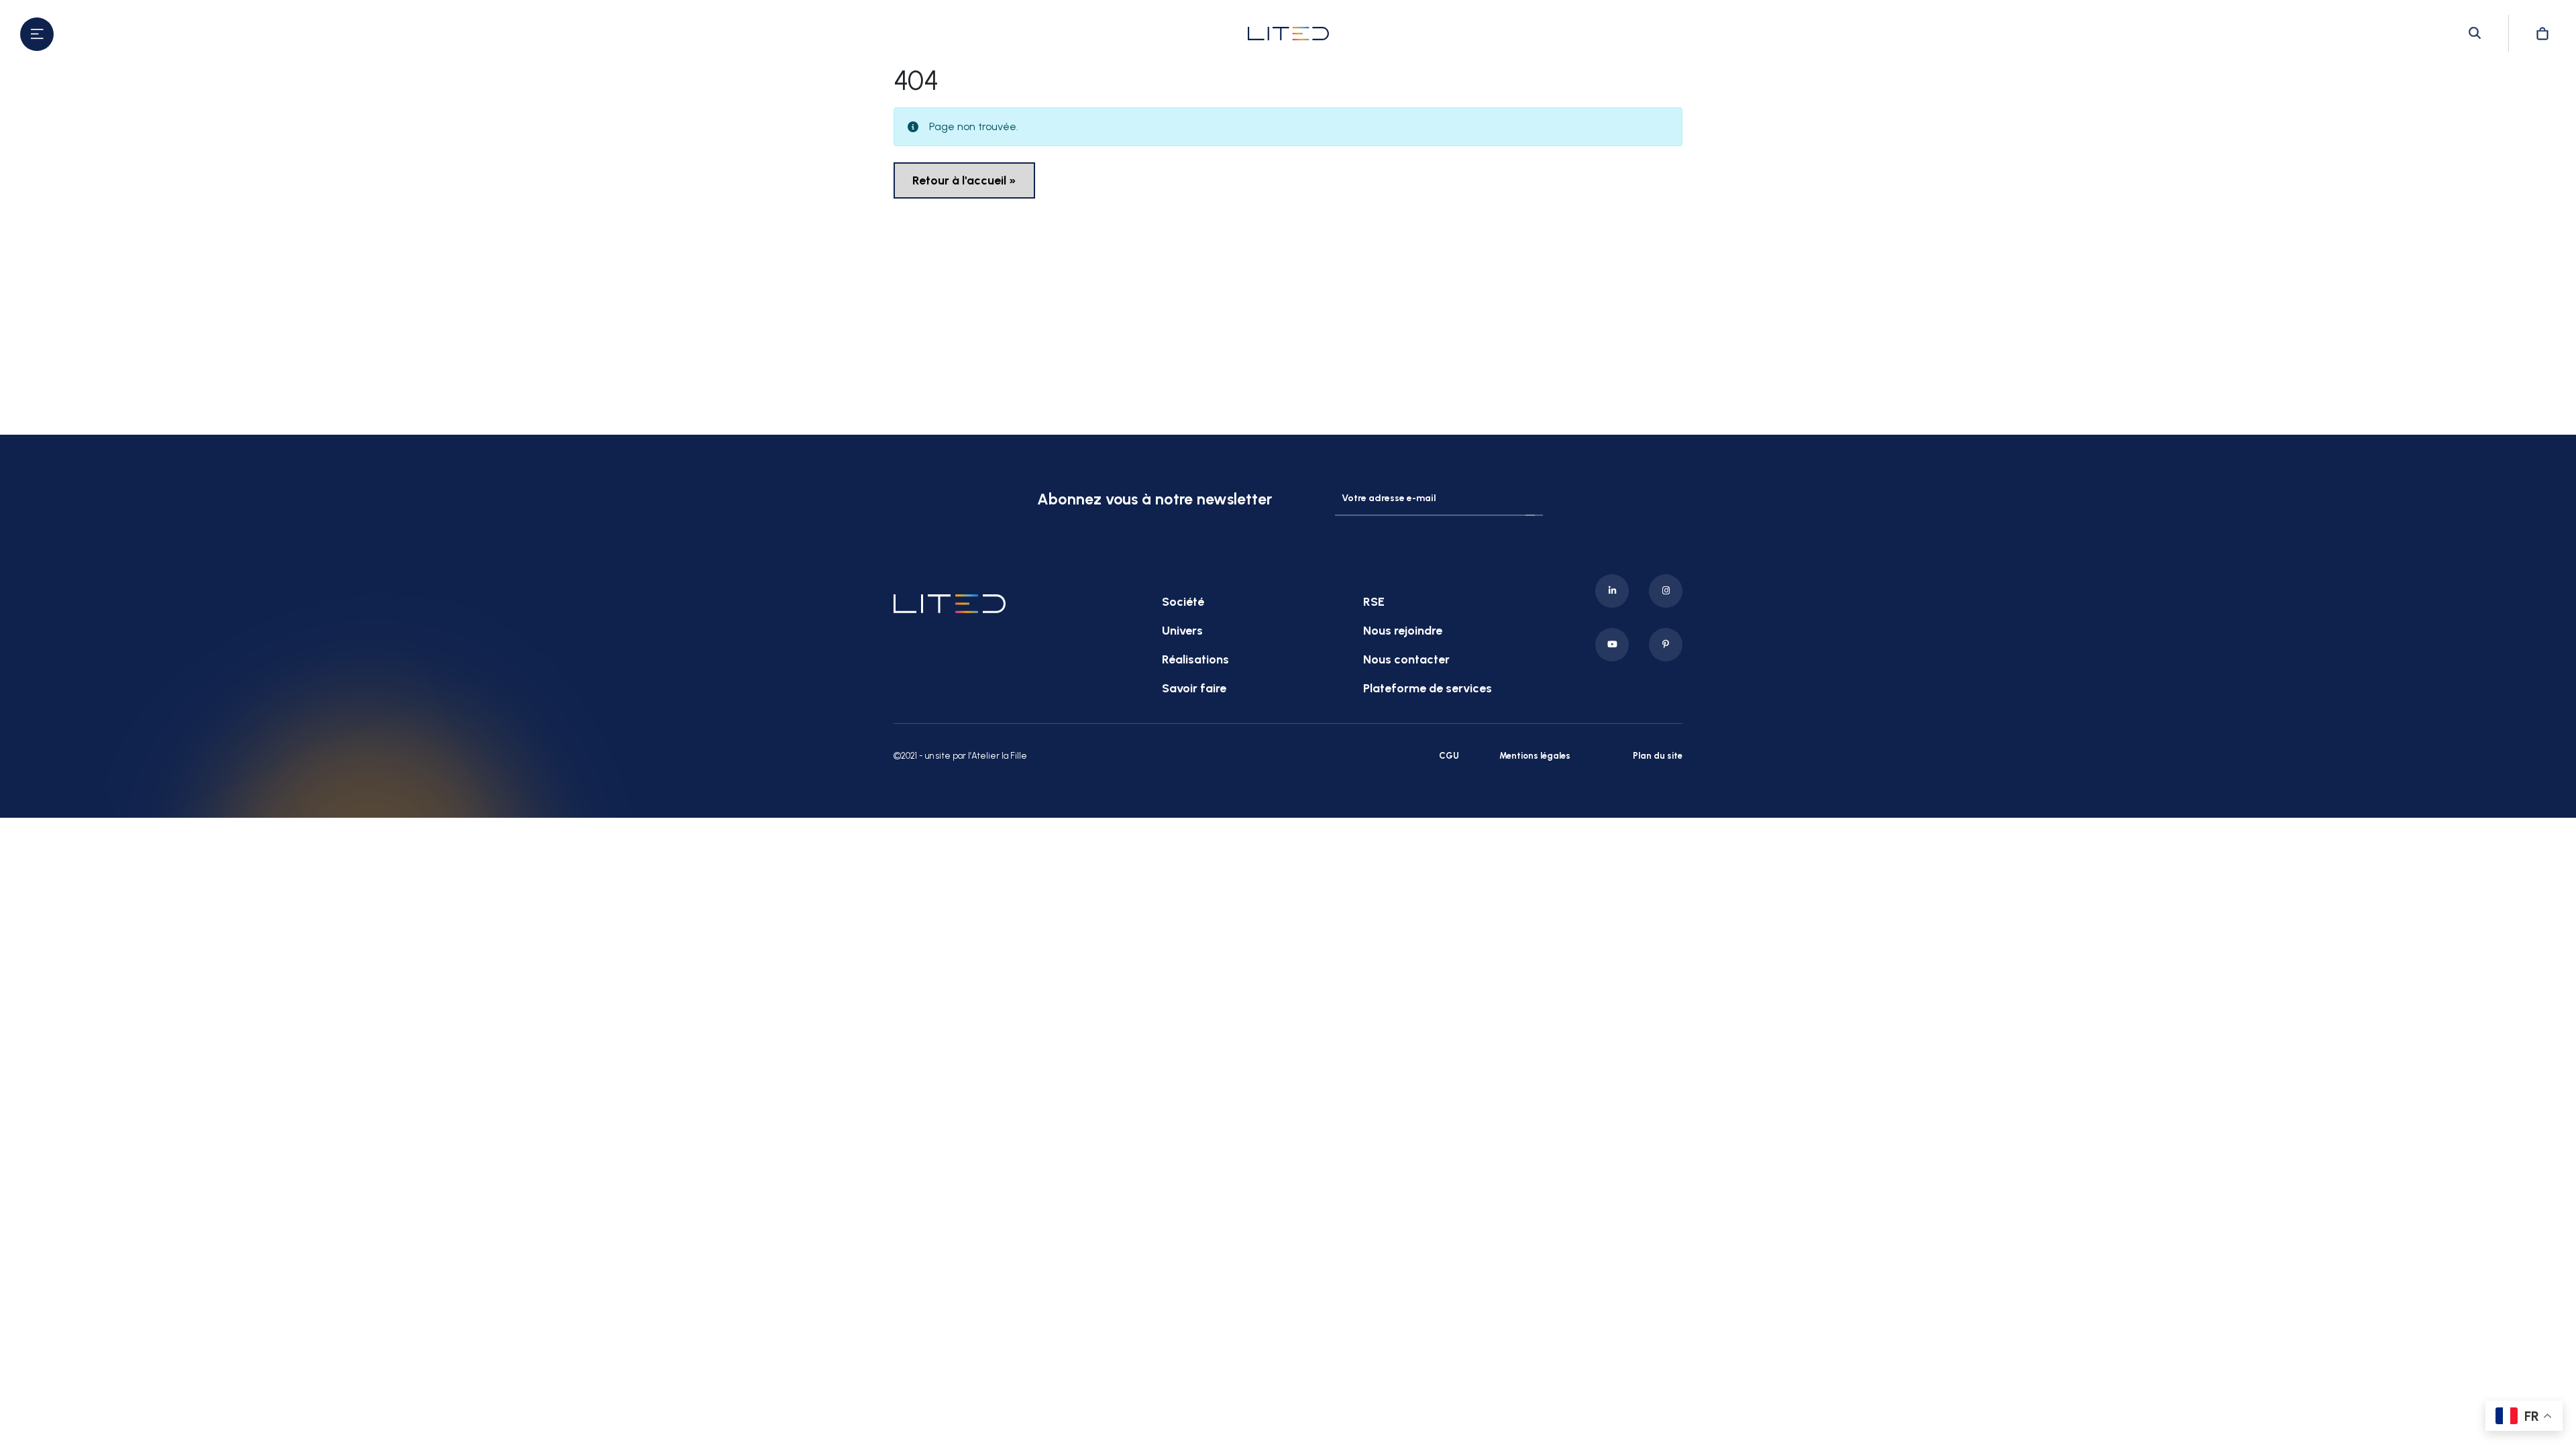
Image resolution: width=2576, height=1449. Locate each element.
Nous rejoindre (1403, 631)
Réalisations (1195, 659)
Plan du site (1658, 756)
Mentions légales (1535, 756)
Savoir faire (1194, 688)
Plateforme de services (1428, 688)
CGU (1449, 756)
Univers (1182, 631)
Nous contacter (1406, 659)
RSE (1374, 602)
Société (1183, 602)
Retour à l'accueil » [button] (964, 180)
